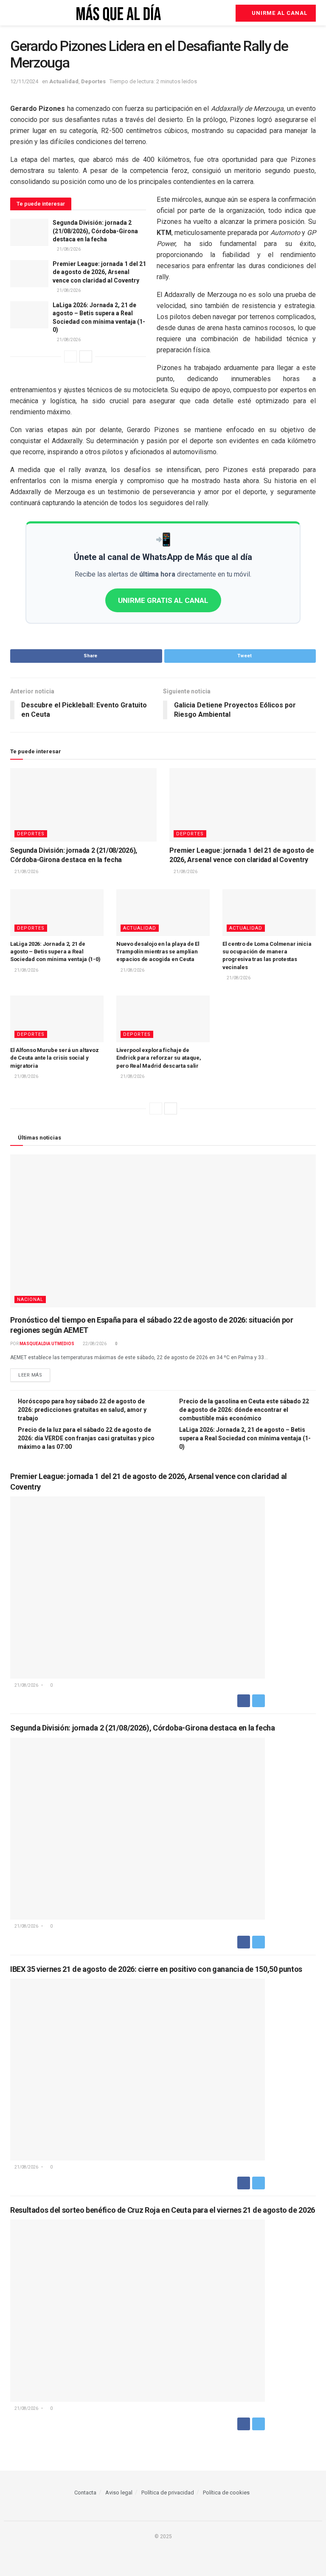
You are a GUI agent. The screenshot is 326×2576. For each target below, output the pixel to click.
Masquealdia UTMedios (47, 1344)
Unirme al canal (279, 13)
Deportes (93, 81)
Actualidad (64, 81)
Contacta (85, 2493)
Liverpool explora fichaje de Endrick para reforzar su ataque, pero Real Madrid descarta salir (159, 1058)
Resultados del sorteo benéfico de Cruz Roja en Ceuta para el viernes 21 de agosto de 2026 (163, 2210)
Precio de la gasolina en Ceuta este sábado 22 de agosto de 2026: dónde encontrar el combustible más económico (244, 1410)
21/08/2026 (68, 249)
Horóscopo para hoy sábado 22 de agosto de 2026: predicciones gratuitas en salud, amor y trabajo (82, 1410)
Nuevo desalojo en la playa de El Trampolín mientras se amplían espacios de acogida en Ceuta (158, 952)
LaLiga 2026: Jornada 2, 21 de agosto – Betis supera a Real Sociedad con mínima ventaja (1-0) (55, 952)
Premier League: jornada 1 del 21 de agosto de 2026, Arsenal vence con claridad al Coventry (99, 272)
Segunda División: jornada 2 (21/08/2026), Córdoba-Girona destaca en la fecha (95, 231)
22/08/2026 (94, 1344)
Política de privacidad (168, 2493)
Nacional (30, 1299)
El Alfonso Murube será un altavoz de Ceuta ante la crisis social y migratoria (54, 1058)
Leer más (30, 1375)
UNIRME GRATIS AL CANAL (163, 600)
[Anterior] (70, 356)
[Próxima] (86, 356)
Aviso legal (119, 2493)
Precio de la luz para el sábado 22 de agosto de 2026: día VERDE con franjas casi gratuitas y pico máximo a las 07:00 (86, 1438)
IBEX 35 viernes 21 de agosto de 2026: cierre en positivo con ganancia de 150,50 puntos (156, 1969)
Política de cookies (226, 2493)
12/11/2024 (24, 81)
